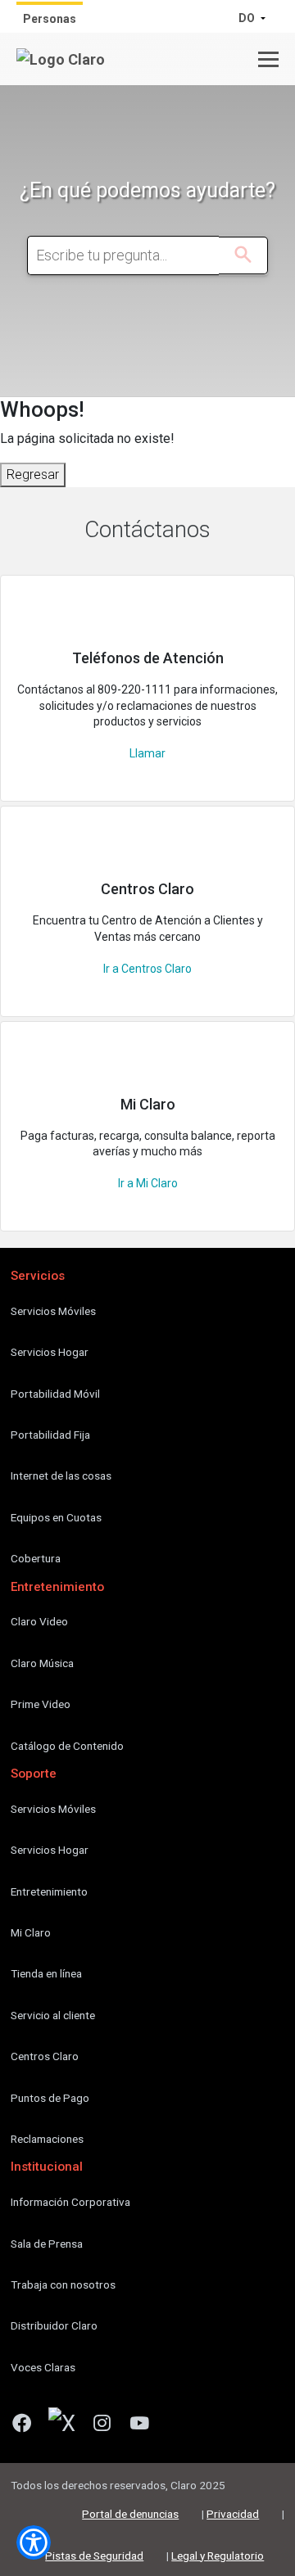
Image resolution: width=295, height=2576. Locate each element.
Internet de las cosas (61, 1476)
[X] (68, 2426)
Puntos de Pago (50, 2098)
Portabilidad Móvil (55, 1394)
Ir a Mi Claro (148, 1183)
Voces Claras (43, 2367)
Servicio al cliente (53, 2015)
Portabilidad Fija (50, 1435)
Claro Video (39, 1621)
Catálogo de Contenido (67, 1746)
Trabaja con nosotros (63, 2285)
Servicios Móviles (53, 1311)
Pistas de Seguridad (94, 2556)
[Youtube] (146, 2426)
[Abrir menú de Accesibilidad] (34, 2542)
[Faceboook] (28, 2426)
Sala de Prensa (47, 2244)
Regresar (33, 475)
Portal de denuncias (130, 2514)
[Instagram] (108, 2426)
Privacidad (233, 2514)
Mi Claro (31, 1932)
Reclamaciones (47, 2139)
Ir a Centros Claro (147, 969)
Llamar (147, 753)
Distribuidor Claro (54, 2325)
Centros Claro (45, 2056)
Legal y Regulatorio (218, 2556)
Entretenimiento (49, 1891)
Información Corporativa (70, 2202)
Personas (50, 19)
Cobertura (36, 1558)
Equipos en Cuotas (56, 1517)
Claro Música (42, 1663)
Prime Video (41, 1704)
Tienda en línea (46, 1973)
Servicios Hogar (50, 1352)
